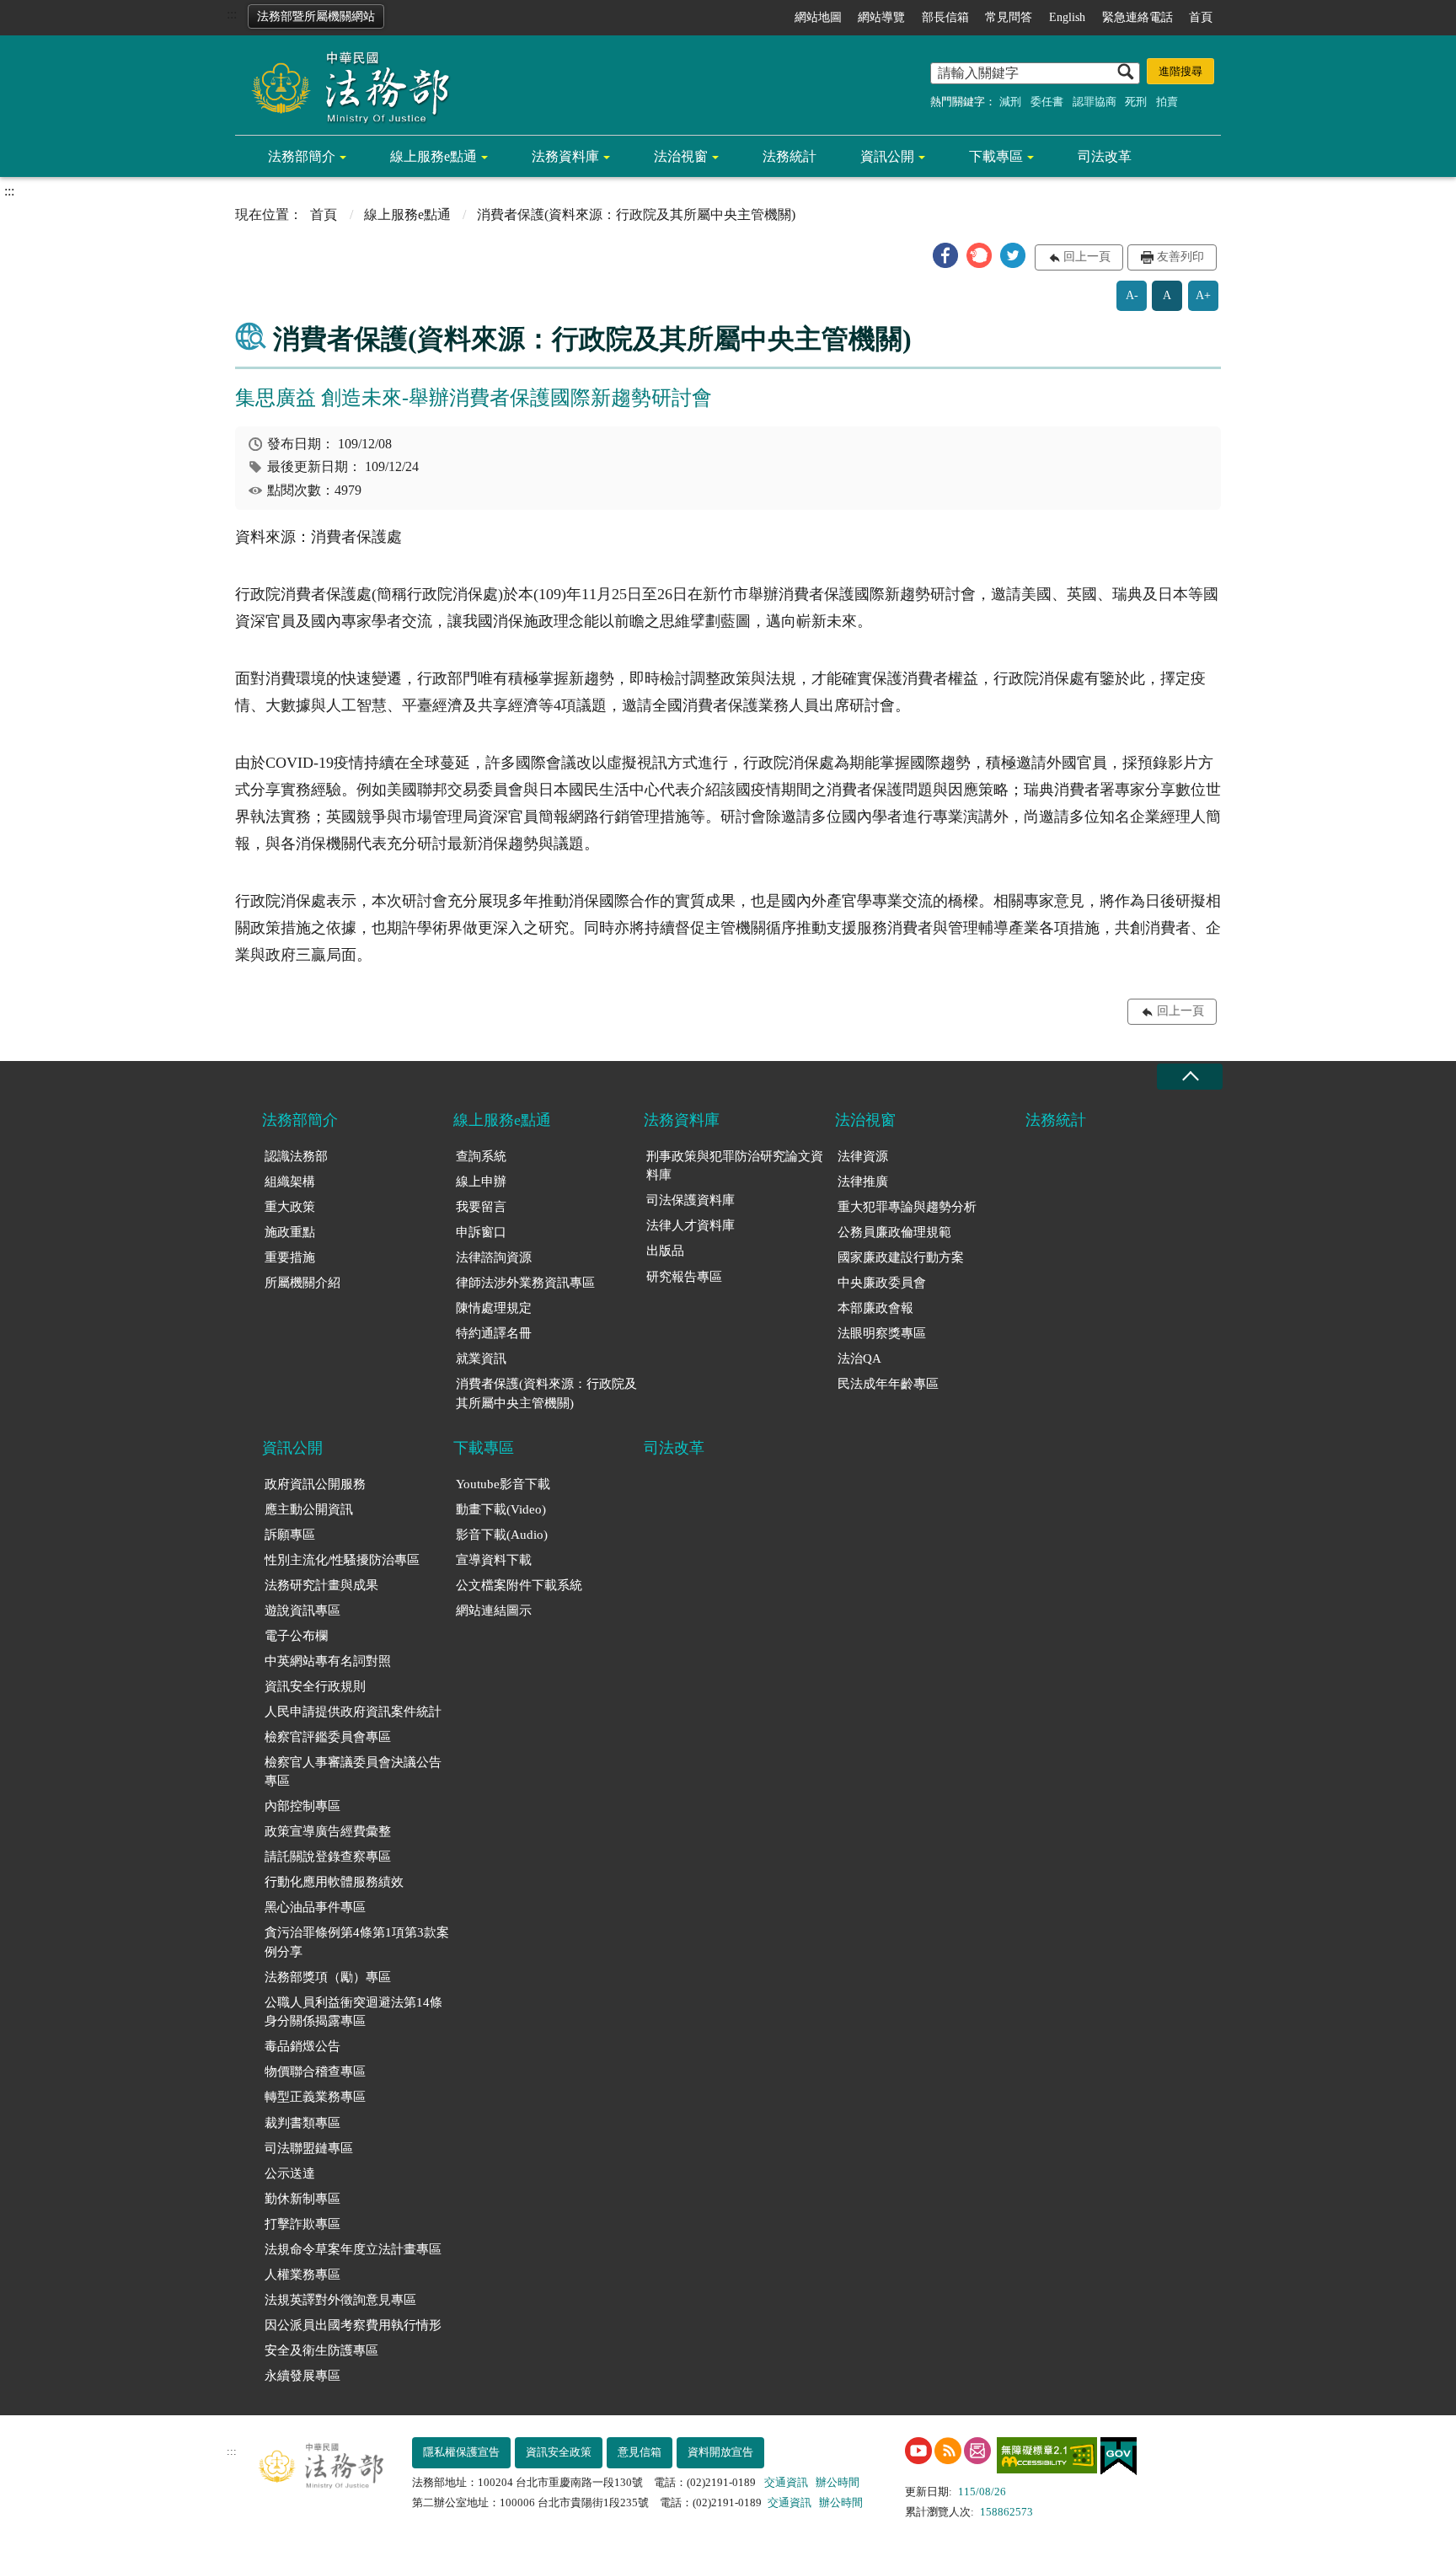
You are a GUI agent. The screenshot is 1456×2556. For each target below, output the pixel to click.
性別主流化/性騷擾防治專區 (342, 1560)
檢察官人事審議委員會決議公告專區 (353, 1772)
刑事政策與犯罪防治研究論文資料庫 (735, 1166)
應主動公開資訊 (309, 1509)
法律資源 (863, 1156)
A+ (1203, 295)
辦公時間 (838, 2482)
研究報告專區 (684, 1277)
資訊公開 (887, 156)
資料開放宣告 (720, 2452)
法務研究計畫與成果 (321, 1585)
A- (1132, 295)
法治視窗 (681, 156)
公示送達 (290, 2173)
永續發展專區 (302, 2376)
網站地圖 (818, 17)
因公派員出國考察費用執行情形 (353, 2325)
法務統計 (790, 156)
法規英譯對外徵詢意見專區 (340, 2300)
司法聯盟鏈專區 (309, 2148)
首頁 (1201, 17)
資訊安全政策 (559, 2452)
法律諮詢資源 (494, 1257)
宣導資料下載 (494, 1560)
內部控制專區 (302, 1806)
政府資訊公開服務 (315, 1484)
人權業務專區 (302, 2275)
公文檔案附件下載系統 (519, 1585)
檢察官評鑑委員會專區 (328, 1737)
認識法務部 (296, 1156)
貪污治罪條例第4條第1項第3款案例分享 (357, 1942)
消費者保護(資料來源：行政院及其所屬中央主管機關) (546, 1393)
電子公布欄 (296, 1636)
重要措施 (290, 1257)
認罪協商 (1095, 102)
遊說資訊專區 (302, 1610)
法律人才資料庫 (691, 1225)
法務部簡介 (302, 156)
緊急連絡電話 (1137, 17)
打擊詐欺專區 (302, 2224)
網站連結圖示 (494, 1610)
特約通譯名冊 (494, 1333)
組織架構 (290, 1182)
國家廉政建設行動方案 (901, 1257)
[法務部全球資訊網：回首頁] (345, 86)
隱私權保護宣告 (461, 2452)
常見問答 (1009, 17)
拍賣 (1167, 102)
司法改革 (1105, 156)
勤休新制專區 (302, 2199)
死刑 (1136, 102)
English (1067, 17)
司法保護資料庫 (691, 1200)
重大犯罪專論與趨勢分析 (907, 1207)
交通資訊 (786, 2482)
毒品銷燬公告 (302, 2046)
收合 (1190, 1077)
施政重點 (290, 1232)
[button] (945, 255)
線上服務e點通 (434, 156)
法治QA (859, 1358)
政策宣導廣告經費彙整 (328, 1831)
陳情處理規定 (494, 1308)
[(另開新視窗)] (918, 2451)
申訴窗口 (481, 1232)
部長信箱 (945, 17)
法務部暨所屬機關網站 (316, 16)
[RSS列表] (948, 2451)
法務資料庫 (565, 156)
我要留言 (481, 1207)
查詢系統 (481, 1156)
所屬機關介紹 (302, 1283)
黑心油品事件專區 (315, 1907)
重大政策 (290, 1207)
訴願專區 (290, 1535)
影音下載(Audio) (502, 1535)
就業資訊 (481, 1358)
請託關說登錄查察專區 (328, 1857)
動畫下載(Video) (501, 1509)
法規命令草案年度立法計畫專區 (353, 2249)
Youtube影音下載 (503, 1484)
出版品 (665, 1251)
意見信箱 (640, 2452)
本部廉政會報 (875, 1308)
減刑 (1010, 102)
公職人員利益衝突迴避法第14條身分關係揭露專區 (353, 2012)
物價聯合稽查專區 (315, 2071)
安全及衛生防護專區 (321, 2350)
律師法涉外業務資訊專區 (525, 1283)
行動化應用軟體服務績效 (334, 1882)
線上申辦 (481, 1182)
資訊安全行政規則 (315, 1686)
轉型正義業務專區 (315, 2097)
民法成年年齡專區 (888, 1384)
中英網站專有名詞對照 (328, 1661)
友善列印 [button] (1180, 257)
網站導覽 (881, 17)
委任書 (1047, 102)
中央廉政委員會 (882, 1283)
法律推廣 (863, 1182)
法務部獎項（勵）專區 (328, 1977)
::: (232, 14)
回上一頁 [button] (1087, 257)
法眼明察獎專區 (882, 1333)
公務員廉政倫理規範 (894, 1232)
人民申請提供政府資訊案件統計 (353, 1712)
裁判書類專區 (302, 2123)
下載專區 (996, 156)
